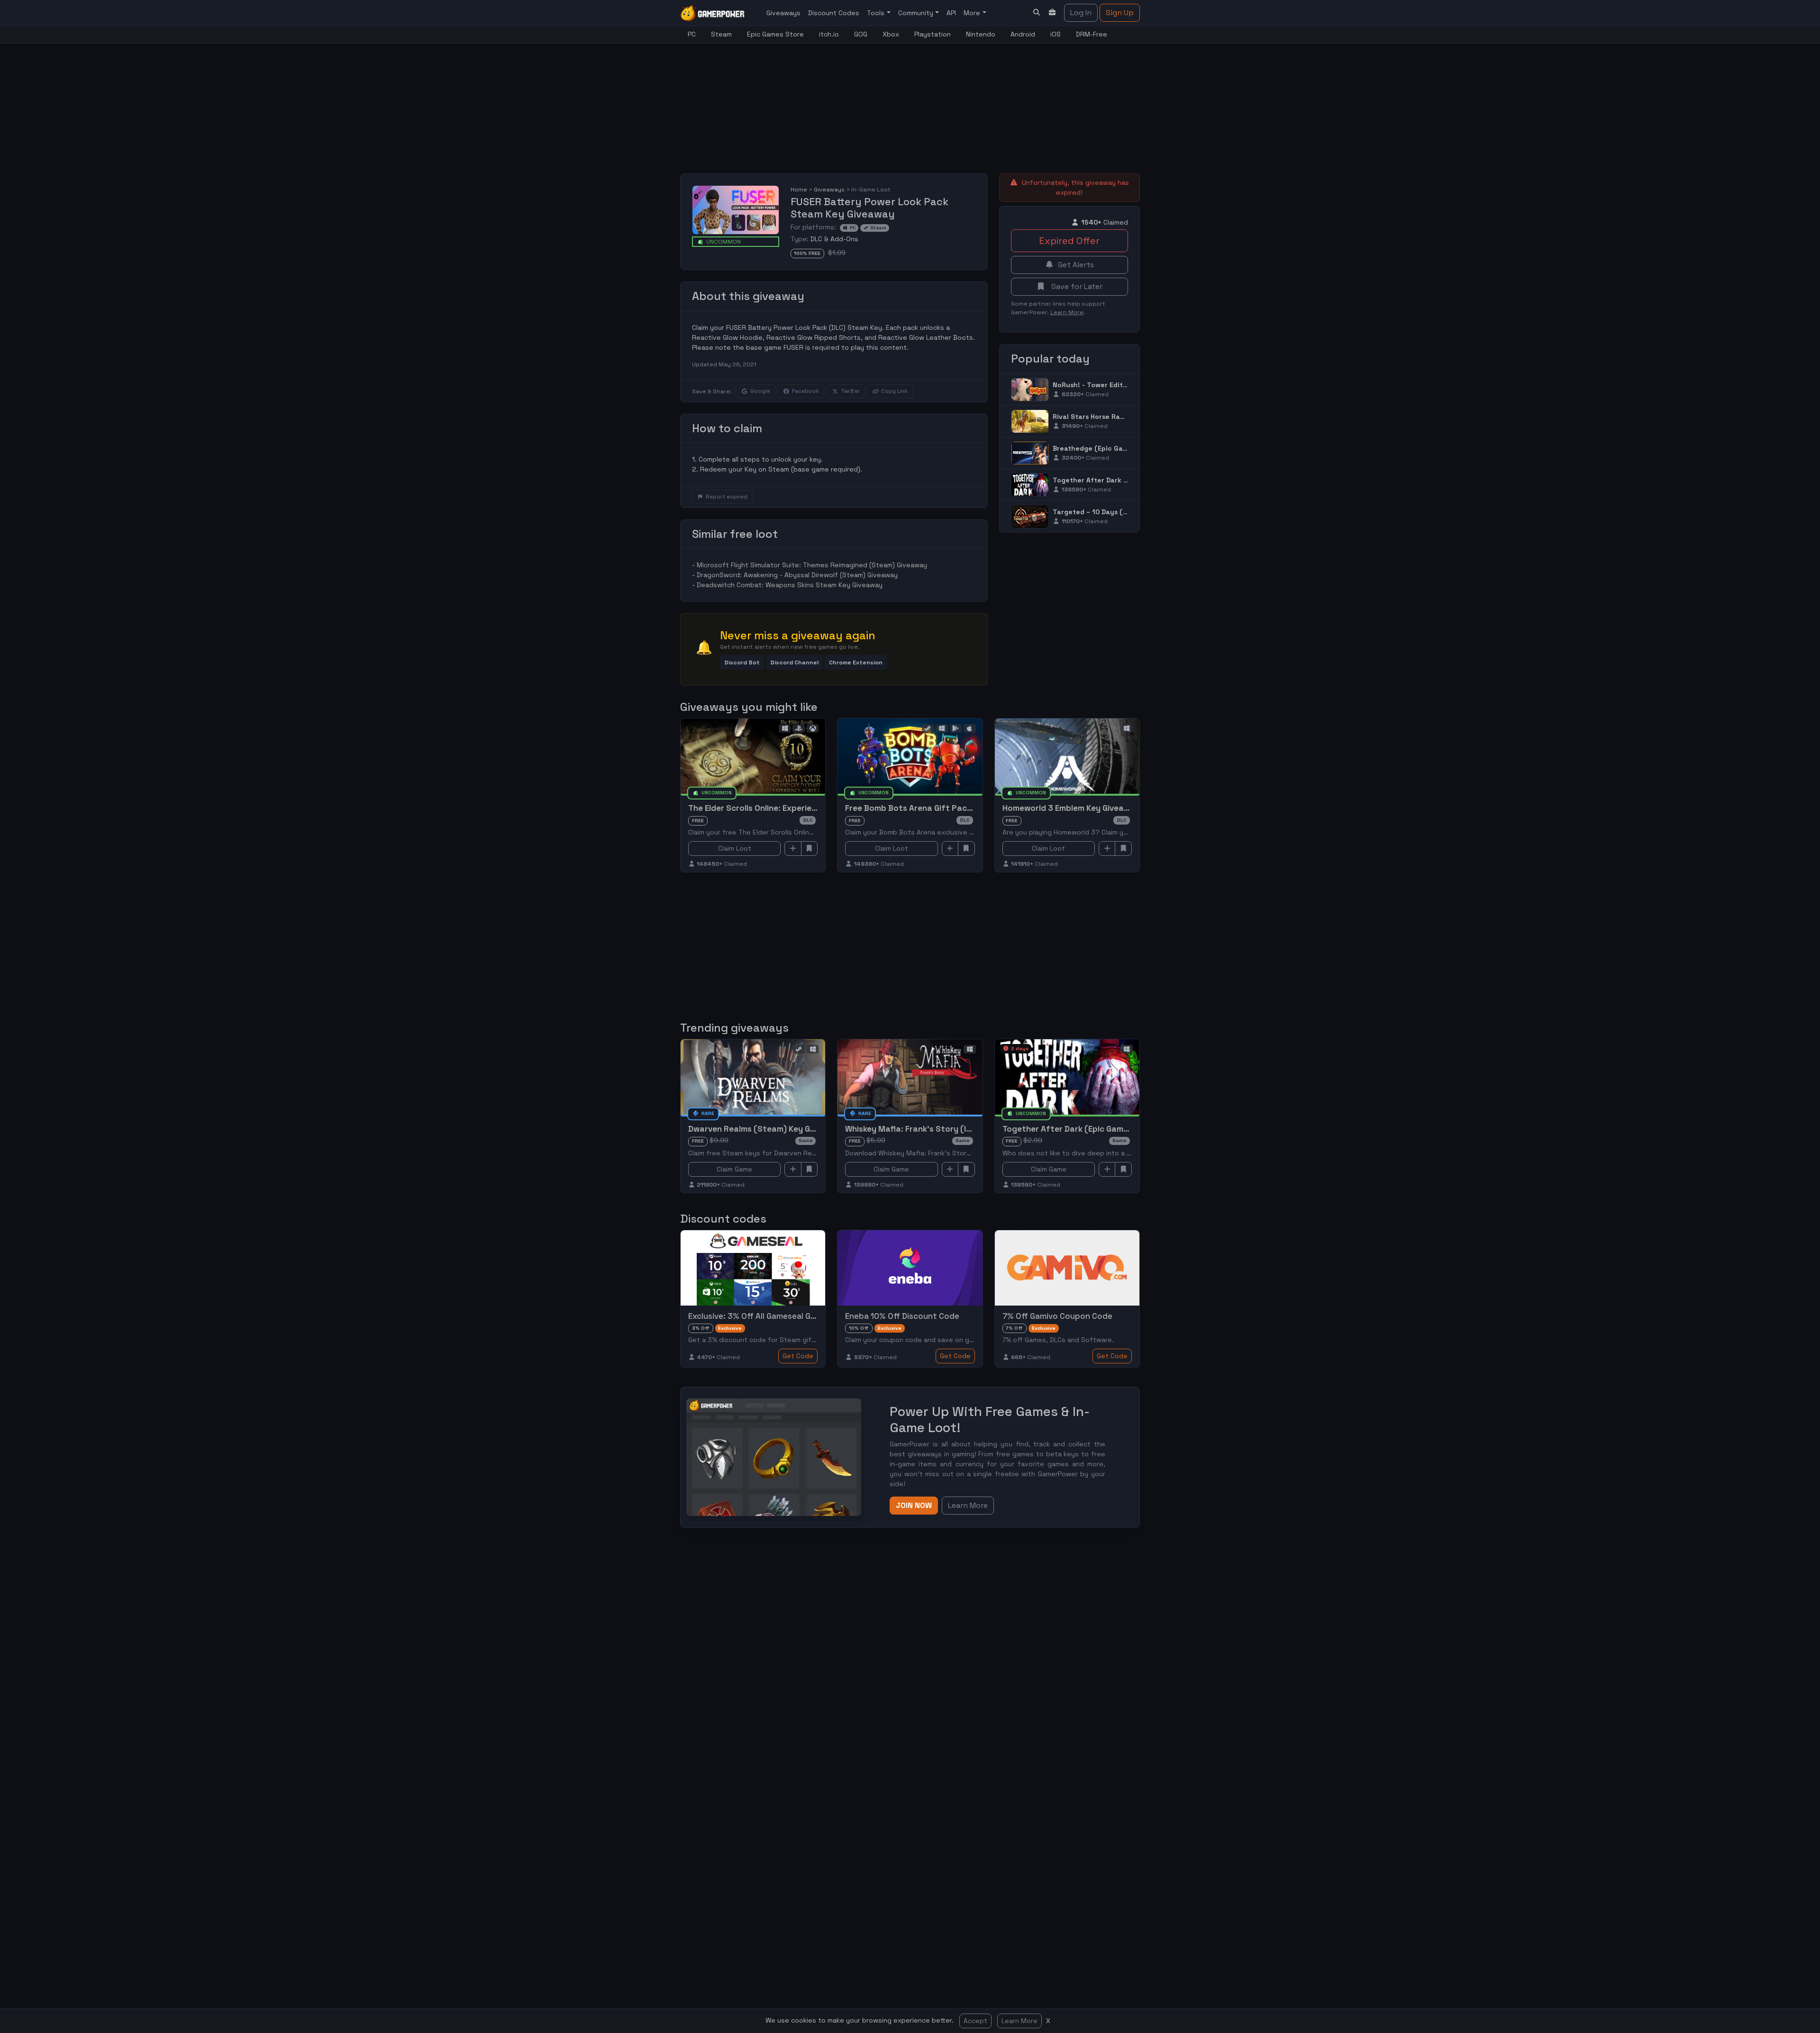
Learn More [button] (968, 1505)
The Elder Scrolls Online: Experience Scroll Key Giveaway (797, 808)
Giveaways (783, 13)
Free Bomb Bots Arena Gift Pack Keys (918, 808)
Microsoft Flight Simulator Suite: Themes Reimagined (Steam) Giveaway (812, 565)
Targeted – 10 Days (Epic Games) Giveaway (1125, 512)
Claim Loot (735, 848)
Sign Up (1120, 13)
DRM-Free (1092, 34)
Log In (1081, 13)
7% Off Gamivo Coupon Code (1057, 1316)
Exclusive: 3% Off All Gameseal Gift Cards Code (778, 1316)
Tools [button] (877, 13)
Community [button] (917, 13)
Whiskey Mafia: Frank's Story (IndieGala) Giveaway (944, 1129)
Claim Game (734, 1169)
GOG (861, 34)
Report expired (727, 497)
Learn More (1019, 2021)
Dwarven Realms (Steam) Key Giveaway (765, 1129)
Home (799, 190)
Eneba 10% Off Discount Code (902, 1316)
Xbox (891, 34)
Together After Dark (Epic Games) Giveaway (1127, 480)
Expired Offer (1069, 241)
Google (760, 391)
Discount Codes (834, 13)
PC (692, 34)
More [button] (973, 13)
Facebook (805, 391)
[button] (742, 662)
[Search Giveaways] (1037, 13)
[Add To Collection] (793, 849)
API (951, 13)
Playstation (933, 34)
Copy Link (894, 391)
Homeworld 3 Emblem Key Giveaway (1071, 808)
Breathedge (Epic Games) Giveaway (1113, 448)
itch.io (829, 34)
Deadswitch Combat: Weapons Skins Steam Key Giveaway (790, 585)
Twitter (850, 391)
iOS (1056, 34)
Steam (721, 34)
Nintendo (981, 34)
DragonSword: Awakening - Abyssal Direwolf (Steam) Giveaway (797, 575)
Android (1023, 34)
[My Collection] (1053, 13)
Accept (975, 2021)
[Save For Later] (810, 849)
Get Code (798, 1356)
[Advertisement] (910, 103)
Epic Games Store (775, 34)
